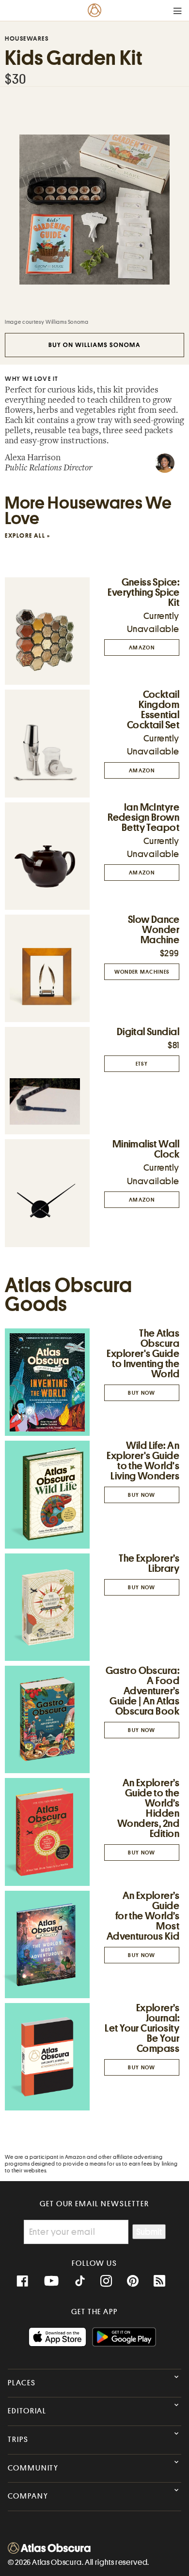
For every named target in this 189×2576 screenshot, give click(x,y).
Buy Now (142, 1393)
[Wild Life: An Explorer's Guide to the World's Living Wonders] (47, 1495)
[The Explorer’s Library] (47, 1607)
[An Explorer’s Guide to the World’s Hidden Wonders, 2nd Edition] (47, 1832)
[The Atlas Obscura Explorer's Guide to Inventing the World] (47, 1382)
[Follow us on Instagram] (106, 2281)
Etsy (142, 1064)
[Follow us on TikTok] (80, 2282)
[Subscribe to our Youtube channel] (51, 2281)
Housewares (27, 38)
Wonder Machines (142, 972)
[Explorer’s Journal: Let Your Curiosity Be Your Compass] (47, 2057)
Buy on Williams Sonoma (94, 345)
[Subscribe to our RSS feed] (159, 2281)
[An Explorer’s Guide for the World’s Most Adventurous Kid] (47, 1945)
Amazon (142, 648)
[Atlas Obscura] (49, 2551)
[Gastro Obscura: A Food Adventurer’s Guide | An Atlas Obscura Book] (47, 1719)
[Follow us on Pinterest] (133, 2281)
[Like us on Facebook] (22, 2281)
